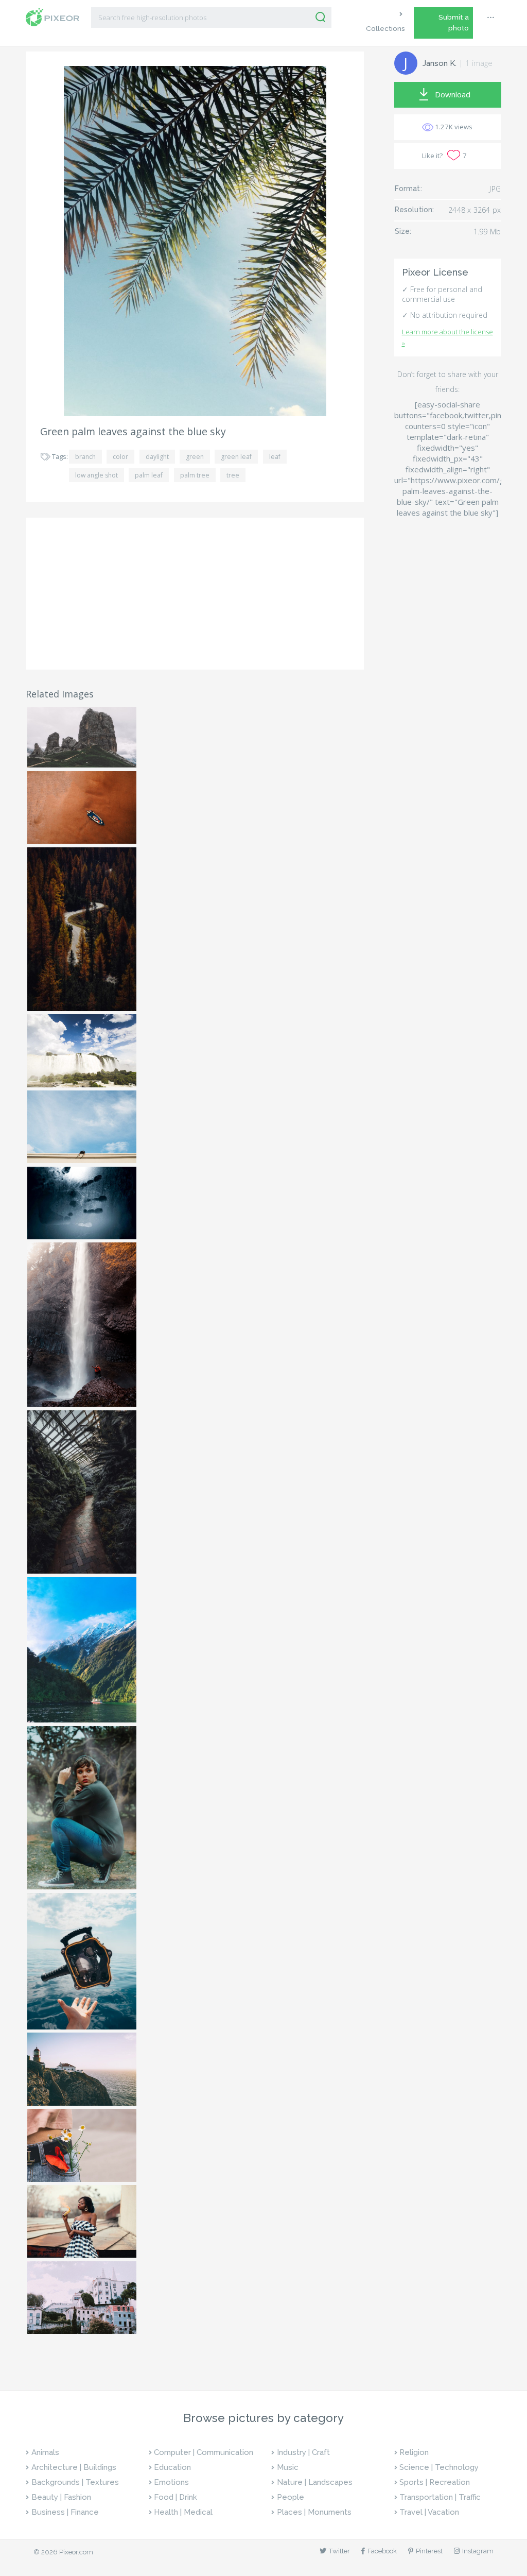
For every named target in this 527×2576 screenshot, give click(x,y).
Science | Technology (439, 2467)
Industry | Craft (303, 2452)
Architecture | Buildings (74, 2467)
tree (233, 475)
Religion (414, 2452)
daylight (157, 457)
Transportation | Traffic (440, 2497)
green (195, 457)
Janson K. (440, 63)
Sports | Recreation (435, 2482)
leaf (275, 457)
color (120, 457)
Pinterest (429, 2551)
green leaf (236, 457)
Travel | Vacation (429, 2512)
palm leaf (149, 475)
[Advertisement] (195, 593)
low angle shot (96, 475)
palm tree (195, 475)
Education (172, 2467)
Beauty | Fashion (61, 2497)
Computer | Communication (204, 2452)
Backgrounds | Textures (75, 2482)
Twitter (339, 2551)
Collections (385, 28)
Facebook (382, 2551)
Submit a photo (454, 22)
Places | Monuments (314, 2512)
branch (85, 457)
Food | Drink (175, 2497)
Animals (45, 2452)
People (291, 2497)
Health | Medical (183, 2512)
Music (288, 2467)
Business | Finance (65, 2512)
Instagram (478, 2551)
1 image (479, 63)
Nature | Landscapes (315, 2482)
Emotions (171, 2482)
